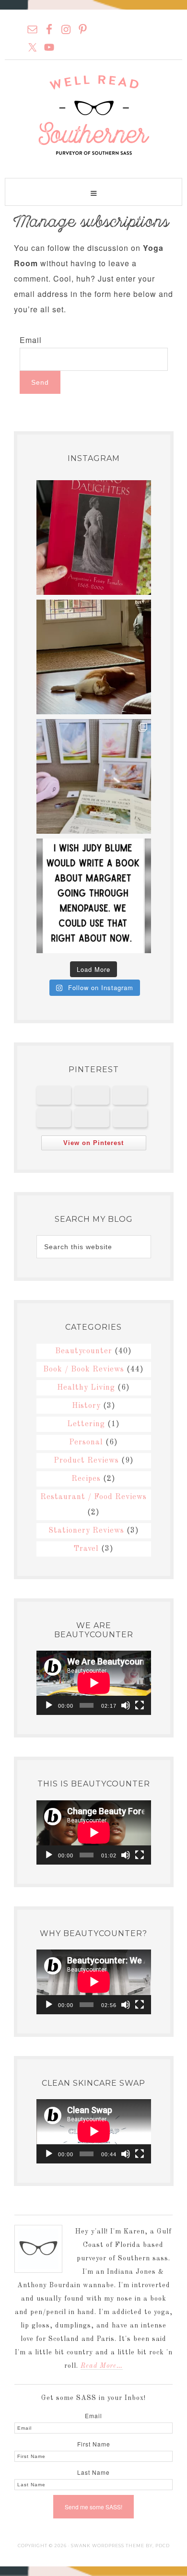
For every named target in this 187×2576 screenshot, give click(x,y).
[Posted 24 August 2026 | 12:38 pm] (130, 1095)
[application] (94, 1683)
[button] (93, 192)
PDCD (163, 2546)
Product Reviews (86, 1461)
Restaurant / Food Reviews (93, 1497)
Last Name (93, 2472)
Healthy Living (86, 1388)
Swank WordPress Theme (108, 2546)
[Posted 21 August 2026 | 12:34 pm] (92, 1118)
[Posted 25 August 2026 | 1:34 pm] (54, 1095)
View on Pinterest (93, 1143)
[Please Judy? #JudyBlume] (94, 896)
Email (31, 340)
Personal (86, 1442)
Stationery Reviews (86, 1531)
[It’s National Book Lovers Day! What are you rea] (94, 538)
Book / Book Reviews (84, 1370)
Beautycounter (84, 1351)
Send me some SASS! (93, 2507)
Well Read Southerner (93, 115)
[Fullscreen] (140, 1705)
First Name (94, 2444)
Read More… (102, 2366)
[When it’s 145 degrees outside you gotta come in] (94, 657)
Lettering (86, 1424)
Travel (86, 1549)
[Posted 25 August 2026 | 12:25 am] (92, 1095)
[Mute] (126, 1705)
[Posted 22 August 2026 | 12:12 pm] (54, 1118)
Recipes (86, 1479)
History (86, 1406)
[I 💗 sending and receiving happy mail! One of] (94, 776)
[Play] (49, 1705)
